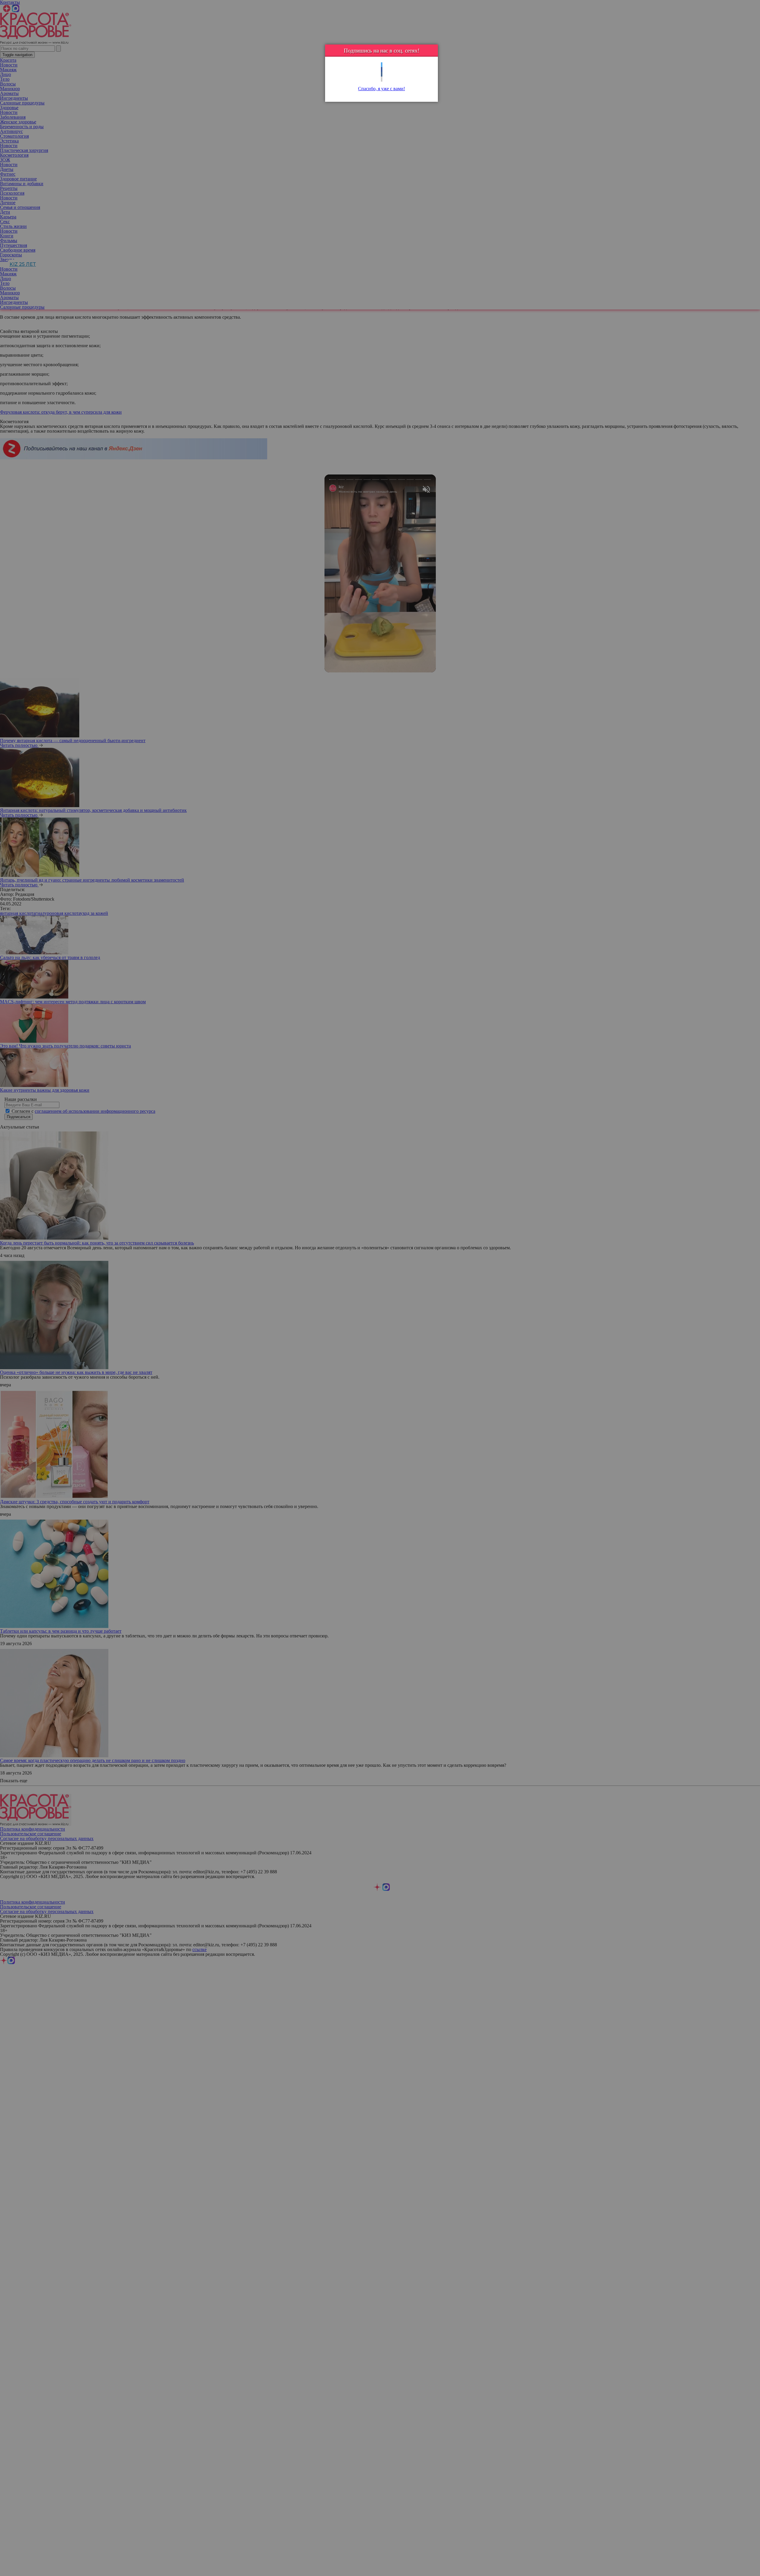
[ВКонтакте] (382, 74)
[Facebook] (382, 70)
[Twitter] (382, 65)
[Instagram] (382, 79)
